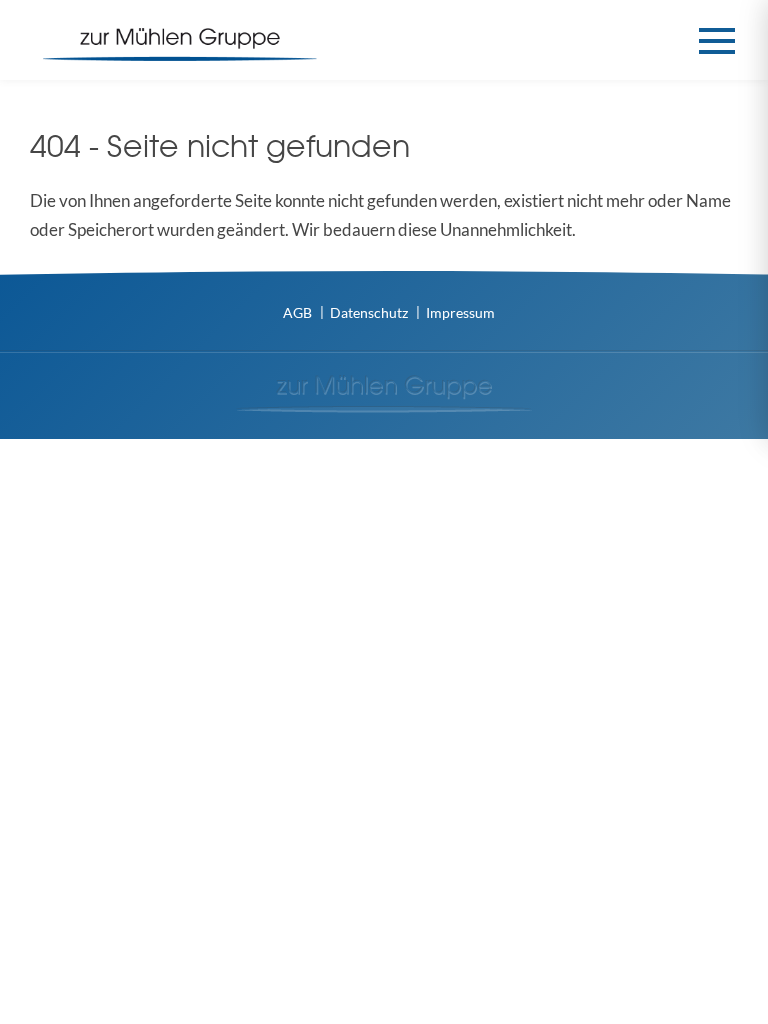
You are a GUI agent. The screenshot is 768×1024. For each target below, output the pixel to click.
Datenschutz (369, 312)
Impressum (460, 312)
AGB (297, 312)
